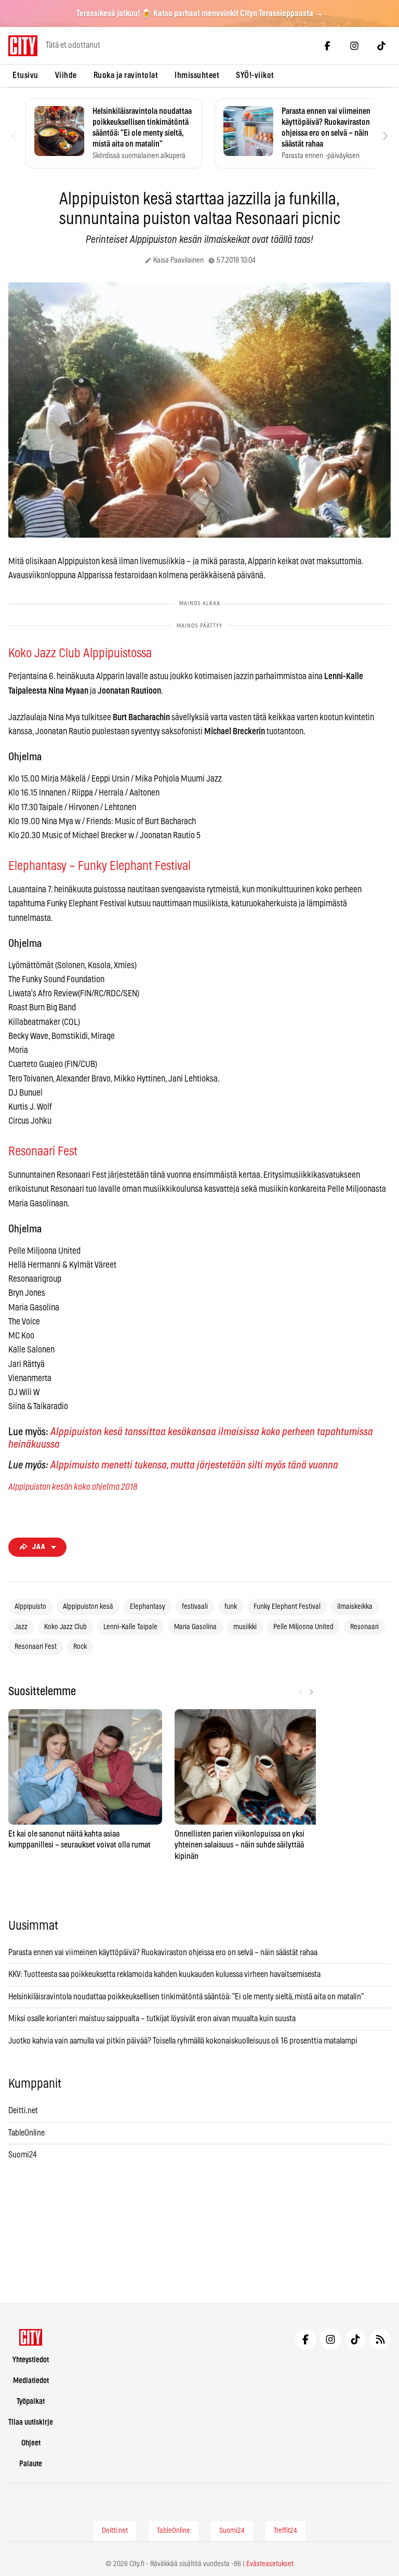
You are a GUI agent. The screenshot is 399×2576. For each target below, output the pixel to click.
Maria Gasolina (195, 1627)
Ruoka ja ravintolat (126, 75)
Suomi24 (23, 2155)
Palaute (31, 2464)
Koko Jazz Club (65, 1627)
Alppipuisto (30, 1607)
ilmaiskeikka (355, 1607)
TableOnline (26, 2133)
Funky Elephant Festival (287, 1607)
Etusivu (25, 75)
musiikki (245, 1627)
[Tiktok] (381, 46)
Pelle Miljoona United (303, 1627)
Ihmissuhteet (197, 75)
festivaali (195, 1607)
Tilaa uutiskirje (31, 2422)
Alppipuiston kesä (88, 1607)
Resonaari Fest (43, 1152)
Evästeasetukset (270, 2564)
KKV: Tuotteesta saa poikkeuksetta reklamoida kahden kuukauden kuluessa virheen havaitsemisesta (164, 1974)
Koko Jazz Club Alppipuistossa (80, 654)
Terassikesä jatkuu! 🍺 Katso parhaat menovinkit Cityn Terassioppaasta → (200, 14)
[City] (31, 2337)
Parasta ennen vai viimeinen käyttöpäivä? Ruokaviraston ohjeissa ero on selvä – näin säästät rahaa (163, 1953)
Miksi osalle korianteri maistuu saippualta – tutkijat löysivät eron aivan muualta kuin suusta (153, 2019)
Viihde (66, 75)
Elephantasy (148, 1607)
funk (231, 1607)
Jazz (21, 1627)
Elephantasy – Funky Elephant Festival (99, 866)
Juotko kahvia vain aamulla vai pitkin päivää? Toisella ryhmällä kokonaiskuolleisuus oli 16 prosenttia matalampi (183, 2041)
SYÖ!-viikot (255, 75)
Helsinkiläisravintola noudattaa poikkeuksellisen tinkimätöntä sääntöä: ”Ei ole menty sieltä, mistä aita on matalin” (187, 1997)
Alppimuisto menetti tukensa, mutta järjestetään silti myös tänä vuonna (194, 1465)
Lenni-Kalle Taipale (130, 1627)
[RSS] (380, 2339)
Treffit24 (285, 2531)
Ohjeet (31, 2443)
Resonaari (364, 1627)
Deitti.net (23, 2111)
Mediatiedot (31, 2381)
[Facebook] (327, 46)
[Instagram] (354, 46)
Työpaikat (31, 2402)
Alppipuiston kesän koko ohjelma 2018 (73, 1487)
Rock (80, 1647)
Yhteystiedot (31, 2360)
